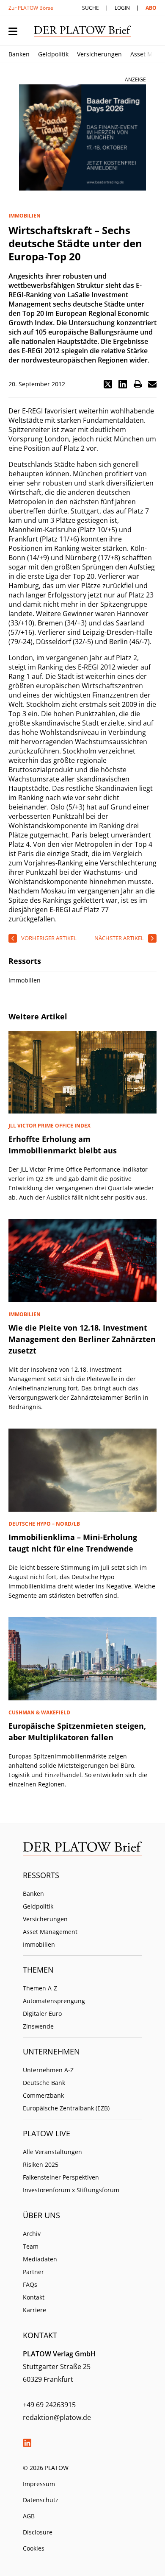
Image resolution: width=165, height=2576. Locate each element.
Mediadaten (40, 2259)
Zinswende (38, 2026)
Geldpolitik (53, 54)
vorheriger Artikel (49, 938)
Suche (91, 8)
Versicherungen (99, 54)
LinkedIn (27, 2443)
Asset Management (50, 1932)
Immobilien (39, 1944)
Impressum (39, 2484)
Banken (19, 54)
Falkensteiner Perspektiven (61, 2177)
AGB (29, 2516)
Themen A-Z (40, 1988)
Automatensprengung (54, 2001)
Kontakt (34, 2297)
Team (31, 2246)
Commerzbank (43, 2095)
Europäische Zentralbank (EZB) (66, 2108)
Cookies (34, 2548)
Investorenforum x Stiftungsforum (71, 2190)
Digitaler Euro (42, 2014)
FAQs (30, 2284)
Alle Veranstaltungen (52, 2152)
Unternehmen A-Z (48, 2070)
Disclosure (38, 2532)
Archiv (32, 2234)
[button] (108, 384)
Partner (33, 2272)
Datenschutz (41, 2500)
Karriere (34, 2310)
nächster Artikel (119, 938)
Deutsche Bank (44, 2083)
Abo (151, 8)
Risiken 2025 (41, 2164)
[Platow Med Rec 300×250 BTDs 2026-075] (82, 138)
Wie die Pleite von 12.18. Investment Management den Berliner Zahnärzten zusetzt (82, 1339)
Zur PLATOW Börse (31, 8)
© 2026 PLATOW (46, 2468)
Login (122, 8)
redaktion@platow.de (57, 2417)
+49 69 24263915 (49, 2405)
